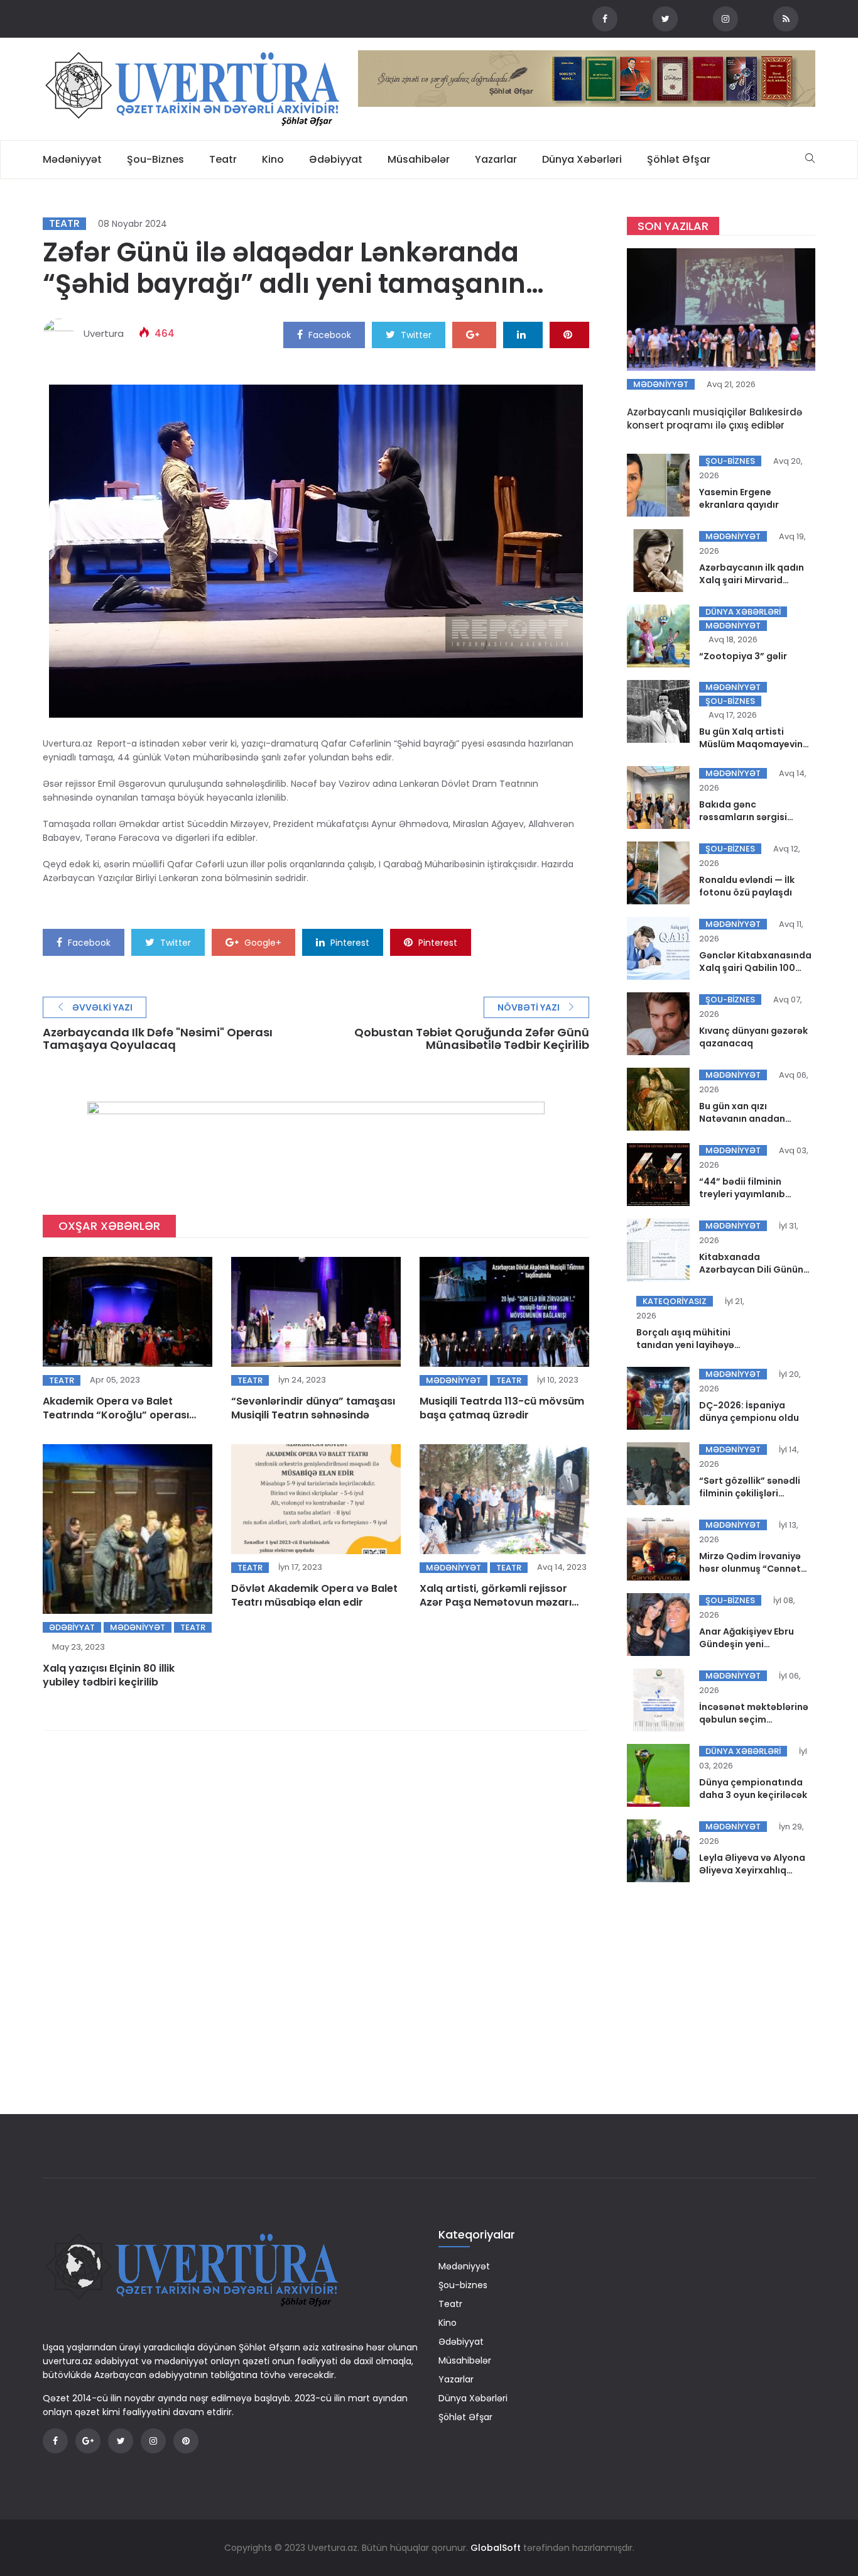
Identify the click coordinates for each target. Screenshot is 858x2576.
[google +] (474, 334)
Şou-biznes (155, 159)
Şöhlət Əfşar (679, 159)
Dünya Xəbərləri (582, 159)
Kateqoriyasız (675, 1301)
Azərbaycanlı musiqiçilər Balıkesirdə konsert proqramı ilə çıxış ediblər (714, 419)
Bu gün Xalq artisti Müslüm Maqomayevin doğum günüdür (751, 744)
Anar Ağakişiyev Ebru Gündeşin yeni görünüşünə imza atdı (750, 1644)
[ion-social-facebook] (605, 19)
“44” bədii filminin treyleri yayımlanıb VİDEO (742, 1194)
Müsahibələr (419, 159)
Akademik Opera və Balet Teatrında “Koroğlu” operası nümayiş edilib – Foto (116, 1415)
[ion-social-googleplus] (88, 2441)
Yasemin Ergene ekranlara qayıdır (739, 498)
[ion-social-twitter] (665, 19)
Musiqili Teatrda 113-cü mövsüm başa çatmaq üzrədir (502, 1408)
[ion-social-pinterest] (186, 2441)
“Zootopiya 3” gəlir (743, 656)
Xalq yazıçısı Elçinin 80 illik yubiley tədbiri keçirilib (109, 1675)
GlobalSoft (496, 2548)
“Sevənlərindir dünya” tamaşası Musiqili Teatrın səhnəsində (313, 1408)
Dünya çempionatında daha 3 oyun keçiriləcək (753, 1789)
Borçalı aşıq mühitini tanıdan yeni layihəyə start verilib (685, 1345)
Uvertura (104, 333)
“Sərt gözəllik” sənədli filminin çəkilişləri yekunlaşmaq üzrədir (750, 1493)
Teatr (223, 159)
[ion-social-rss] (786, 19)
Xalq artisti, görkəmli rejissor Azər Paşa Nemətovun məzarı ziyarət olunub (496, 1602)
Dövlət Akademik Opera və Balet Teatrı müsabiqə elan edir (314, 1595)
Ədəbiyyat (336, 159)
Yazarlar (496, 159)
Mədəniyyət (72, 159)
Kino (273, 159)
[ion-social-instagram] (725, 19)
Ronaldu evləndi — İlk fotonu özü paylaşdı (747, 886)
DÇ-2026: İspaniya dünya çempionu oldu (749, 1411)
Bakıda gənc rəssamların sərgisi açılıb (743, 817)
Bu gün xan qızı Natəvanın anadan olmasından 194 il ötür (750, 1119)
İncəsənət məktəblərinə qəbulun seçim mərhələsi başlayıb (754, 1719)
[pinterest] (569, 334)
